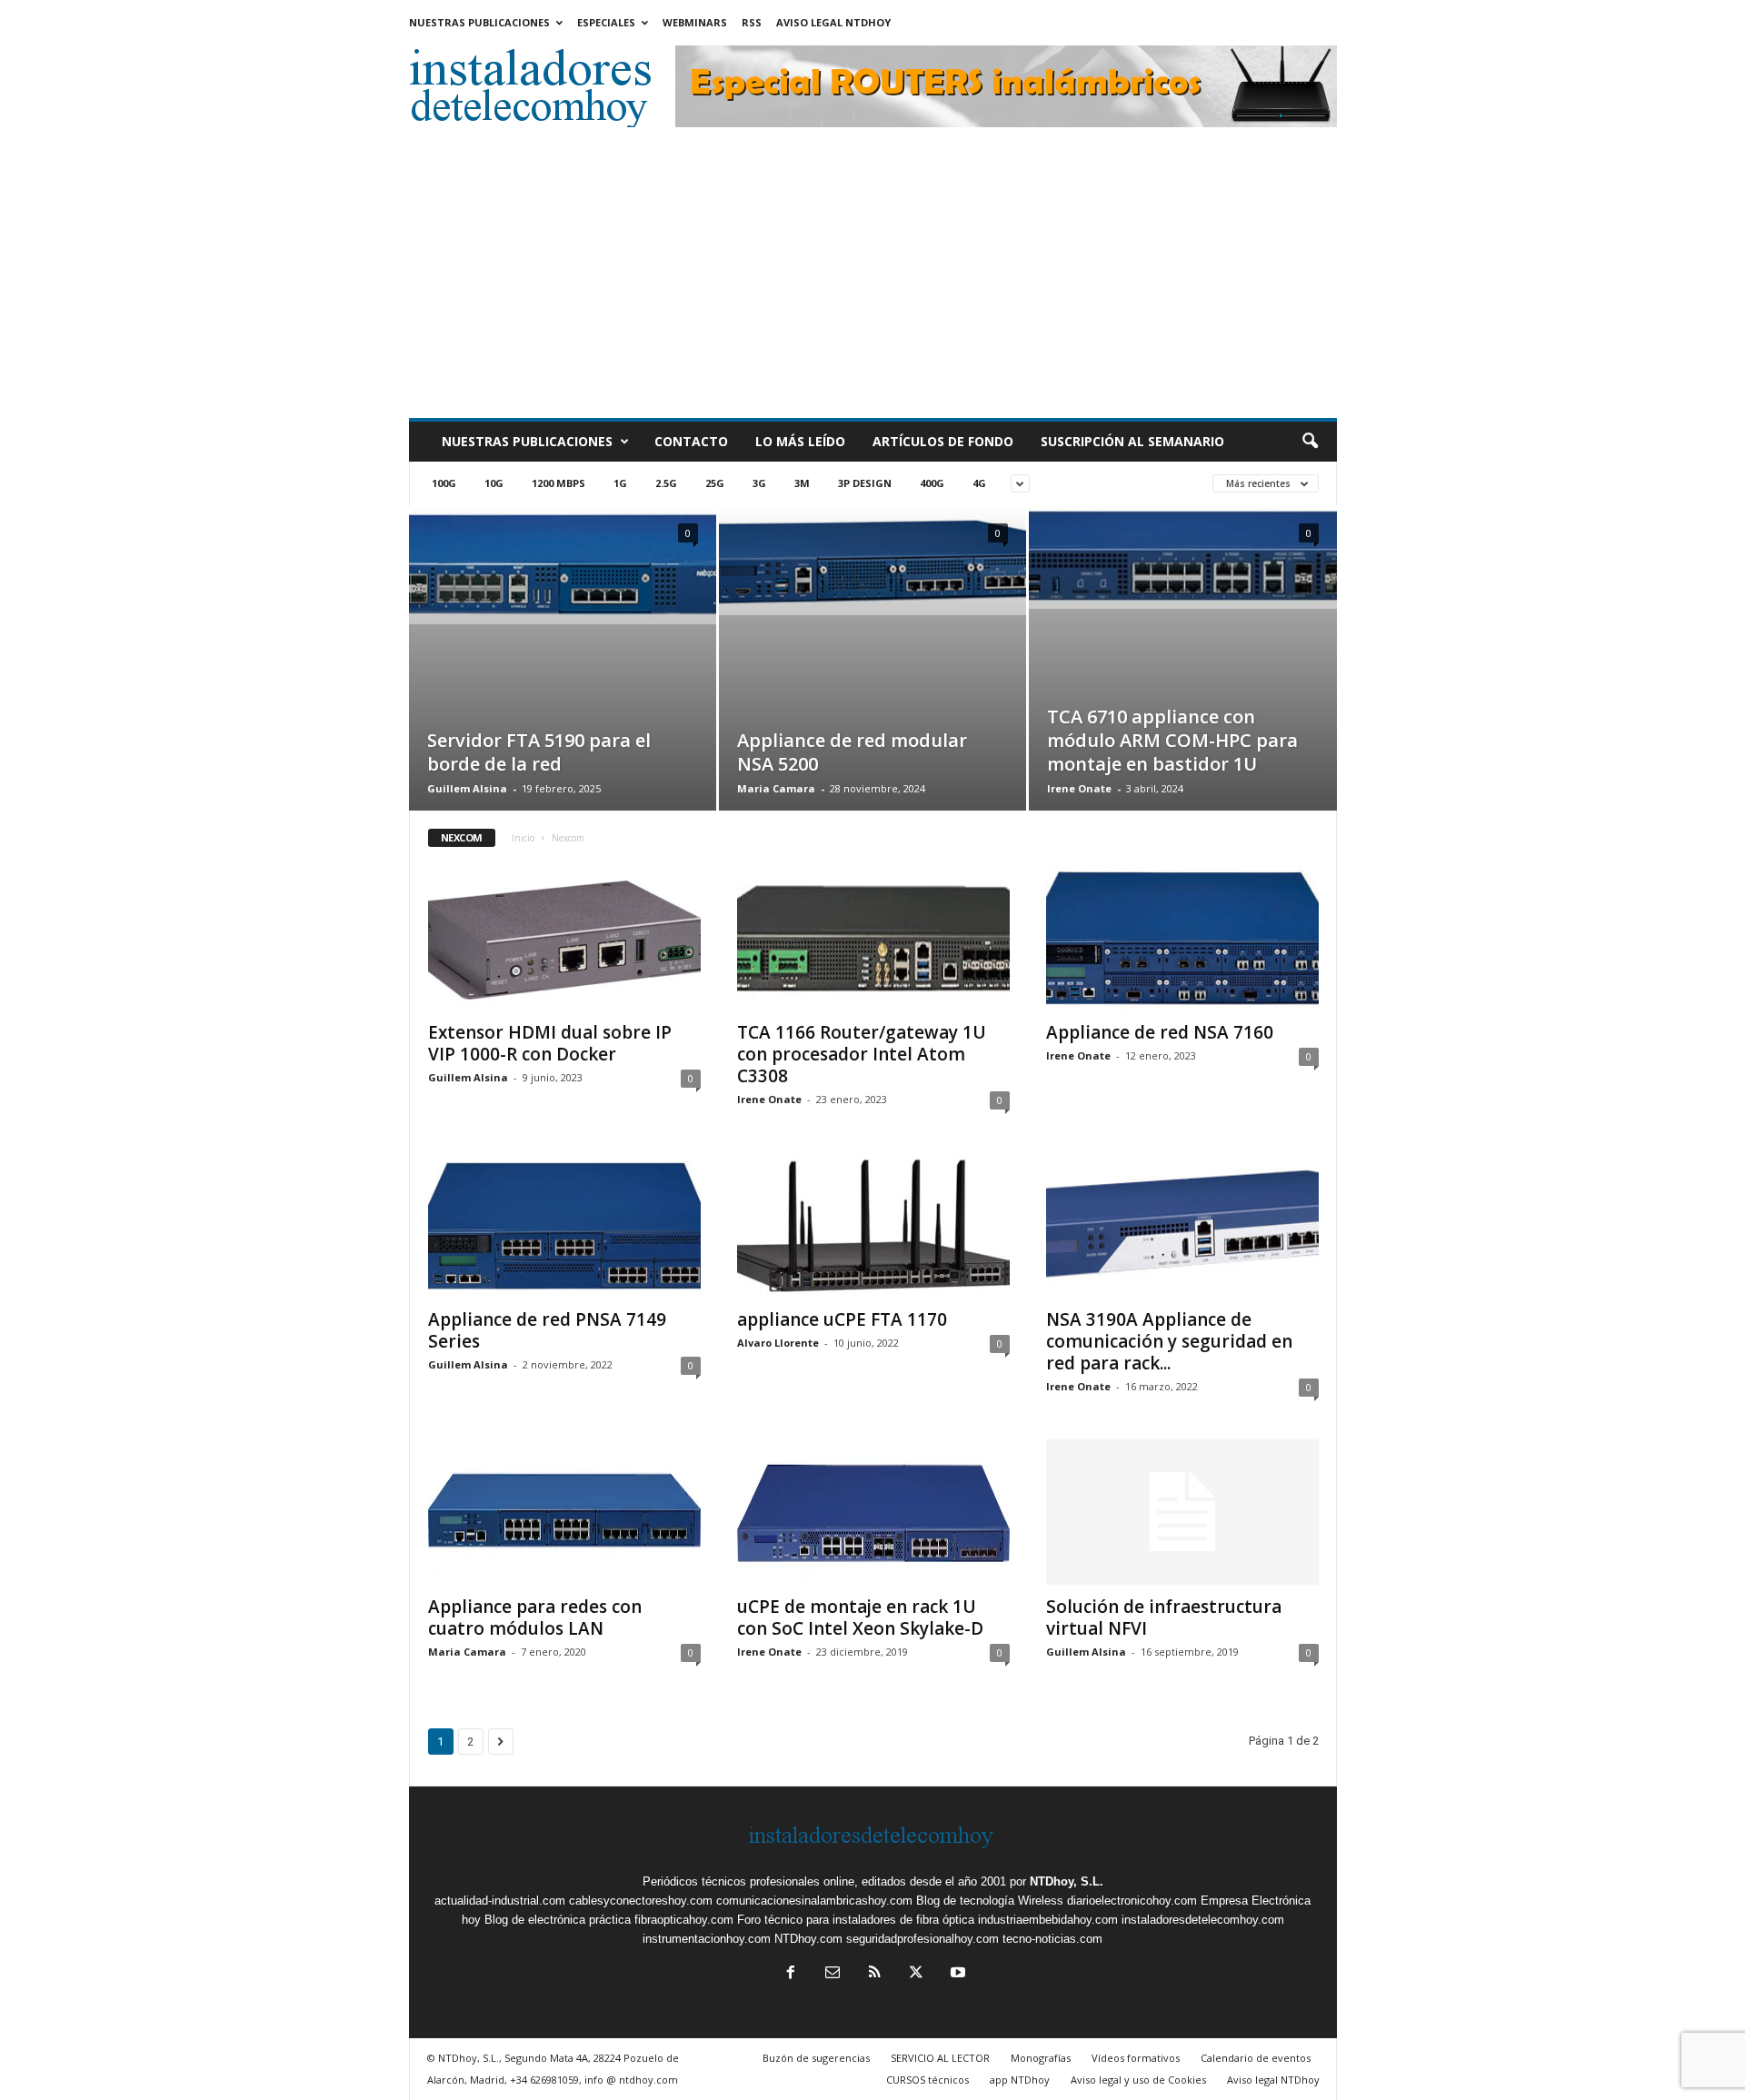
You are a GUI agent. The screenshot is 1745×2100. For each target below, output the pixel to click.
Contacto (691, 441)
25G (715, 483)
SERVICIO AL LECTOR (940, 2058)
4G (979, 483)
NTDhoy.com (808, 1939)
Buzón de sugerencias (816, 2058)
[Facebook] (791, 1974)
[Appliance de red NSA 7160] (1182, 938)
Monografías (1041, 2058)
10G (494, 483)
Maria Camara (776, 788)
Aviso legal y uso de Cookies (1138, 2080)
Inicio (523, 838)
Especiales (606, 22)
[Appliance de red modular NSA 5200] (872, 560)
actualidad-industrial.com (500, 1901)
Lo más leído (800, 441)
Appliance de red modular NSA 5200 (852, 752)
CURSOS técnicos (927, 2080)
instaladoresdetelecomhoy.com (1203, 1920)
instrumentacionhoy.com (707, 1939)
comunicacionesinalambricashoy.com (814, 1901)
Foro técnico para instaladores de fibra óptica (856, 1920)
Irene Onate (1079, 788)
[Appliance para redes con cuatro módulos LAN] (564, 1512)
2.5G (666, 483)
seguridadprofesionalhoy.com (922, 1939)
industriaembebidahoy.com (1048, 1920)
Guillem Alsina (467, 788)
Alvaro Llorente (778, 1343)
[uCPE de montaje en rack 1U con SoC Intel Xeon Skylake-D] (873, 1512)
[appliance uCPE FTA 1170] (873, 1225)
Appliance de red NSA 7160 (1160, 1032)
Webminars (695, 22)
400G (932, 483)
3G (759, 483)
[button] (1310, 442)
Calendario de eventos (1256, 2058)
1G (620, 483)
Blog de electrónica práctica (558, 1920)
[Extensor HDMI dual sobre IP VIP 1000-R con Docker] (564, 938)
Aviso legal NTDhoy (833, 22)
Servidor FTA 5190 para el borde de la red (539, 752)
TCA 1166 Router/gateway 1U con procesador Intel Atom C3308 (862, 1054)
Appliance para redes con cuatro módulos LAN (535, 1617)
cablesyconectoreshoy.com (641, 1901)
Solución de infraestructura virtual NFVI (1164, 1617)
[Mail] (833, 1974)
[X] (916, 1974)
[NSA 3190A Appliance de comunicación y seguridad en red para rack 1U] (1182, 1225)
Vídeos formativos (1136, 2058)
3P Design (865, 483)
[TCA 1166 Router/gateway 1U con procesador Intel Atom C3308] (873, 938)
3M (802, 483)
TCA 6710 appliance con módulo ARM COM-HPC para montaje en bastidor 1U (1172, 740)
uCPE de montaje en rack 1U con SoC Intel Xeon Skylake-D (860, 1617)
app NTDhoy (1020, 2080)
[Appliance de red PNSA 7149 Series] (564, 1225)
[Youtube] (956, 1974)
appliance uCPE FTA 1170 (842, 1319)
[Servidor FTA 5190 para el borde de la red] (563, 565)
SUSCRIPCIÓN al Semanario (1132, 441)
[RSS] (874, 1974)
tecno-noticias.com (1052, 1939)
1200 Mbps (558, 483)
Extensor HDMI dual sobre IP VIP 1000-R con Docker (550, 1043)
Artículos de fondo (943, 441)
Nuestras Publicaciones (479, 22)
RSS (752, 22)
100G (444, 483)
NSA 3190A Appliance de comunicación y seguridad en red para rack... (1169, 1341)
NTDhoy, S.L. (1067, 1881)
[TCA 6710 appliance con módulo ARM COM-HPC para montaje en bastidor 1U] (1183, 557)
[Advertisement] (873, 282)
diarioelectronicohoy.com (1132, 1901)
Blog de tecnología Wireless (990, 1901)
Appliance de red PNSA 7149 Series (547, 1330)
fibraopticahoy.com (684, 1920)
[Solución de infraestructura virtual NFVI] (1182, 1512)
